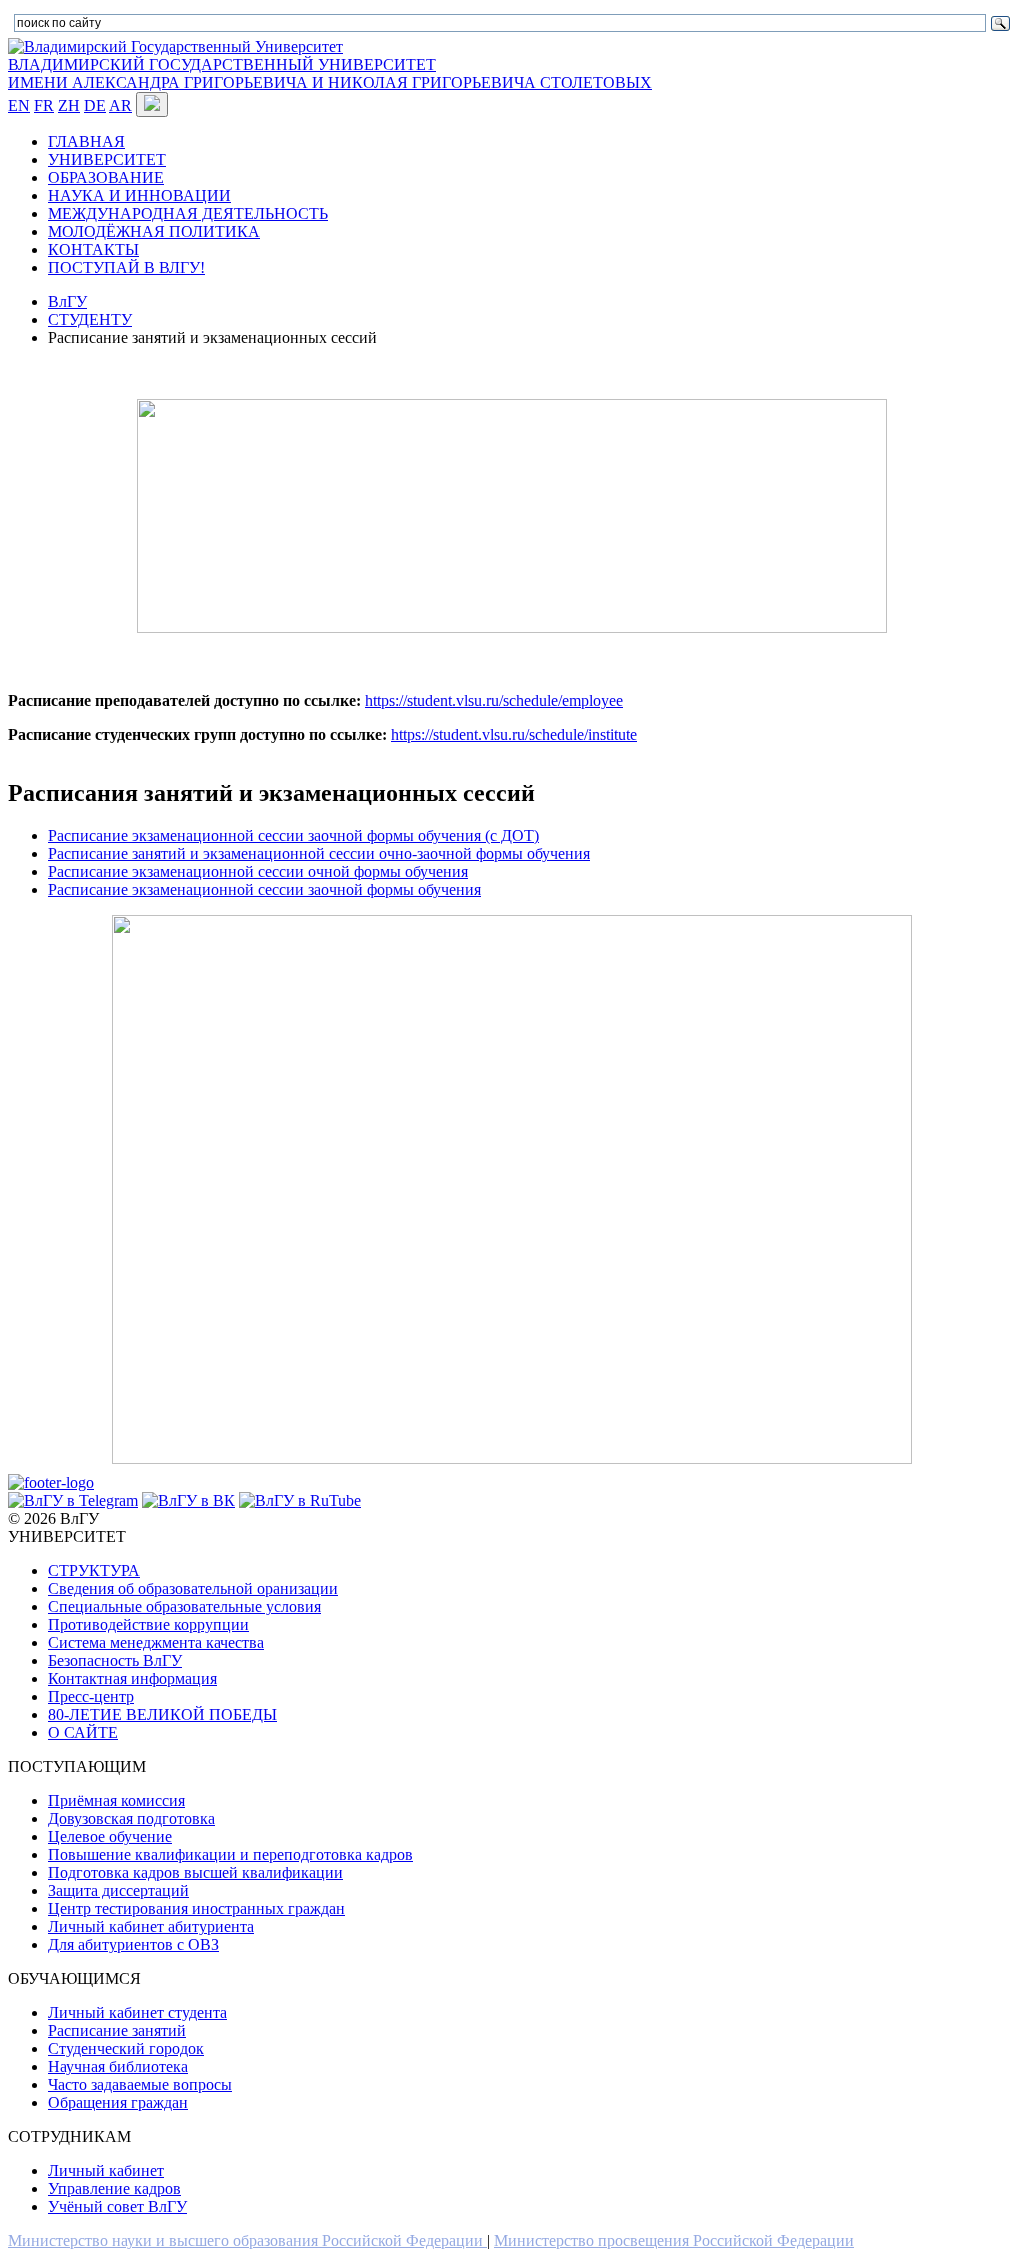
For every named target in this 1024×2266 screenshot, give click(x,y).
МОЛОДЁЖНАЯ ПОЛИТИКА (154, 231)
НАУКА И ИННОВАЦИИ (139, 195)
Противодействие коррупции (148, 1624)
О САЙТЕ (83, 1732)
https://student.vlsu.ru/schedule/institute (514, 734)
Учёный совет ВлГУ (117, 2206)
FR (44, 105)
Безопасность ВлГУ (115, 1660)
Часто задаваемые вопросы (140, 2084)
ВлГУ (67, 301)
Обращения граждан (118, 2102)
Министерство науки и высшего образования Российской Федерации (247, 2240)
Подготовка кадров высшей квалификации (195, 1872)
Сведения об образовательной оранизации (193, 1588)
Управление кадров (114, 2188)
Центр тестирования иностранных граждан (196, 1908)
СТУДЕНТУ (90, 319)
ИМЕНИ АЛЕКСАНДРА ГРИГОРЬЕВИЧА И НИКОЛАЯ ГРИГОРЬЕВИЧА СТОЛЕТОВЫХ (330, 82)
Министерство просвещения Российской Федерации (674, 2240)
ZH (69, 105)
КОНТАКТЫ (93, 249)
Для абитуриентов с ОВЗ (133, 1944)
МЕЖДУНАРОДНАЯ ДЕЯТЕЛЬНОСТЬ (188, 213)
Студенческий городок (126, 2048)
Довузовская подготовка (131, 1818)
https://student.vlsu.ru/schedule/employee (494, 700)
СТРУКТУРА (94, 1570)
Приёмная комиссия (116, 1800)
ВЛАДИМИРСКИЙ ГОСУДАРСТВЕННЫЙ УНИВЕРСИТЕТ (222, 64)
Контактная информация (132, 1678)
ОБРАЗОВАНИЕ (106, 177)
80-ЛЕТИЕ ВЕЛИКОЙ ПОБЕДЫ (162, 1714)
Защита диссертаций (118, 1890)
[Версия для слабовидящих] (152, 104)
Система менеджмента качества (156, 1642)
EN (19, 105)
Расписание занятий (117, 2030)
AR (120, 105)
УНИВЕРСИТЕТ (107, 159)
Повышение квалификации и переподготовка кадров (230, 1854)
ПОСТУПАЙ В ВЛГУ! (126, 267)
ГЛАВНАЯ (86, 141)
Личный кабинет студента (137, 2012)
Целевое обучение (110, 1836)
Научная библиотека (118, 2066)
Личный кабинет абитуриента (151, 1926)
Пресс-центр (91, 1696)
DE (95, 105)
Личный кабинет (106, 2170)
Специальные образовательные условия (184, 1606)
